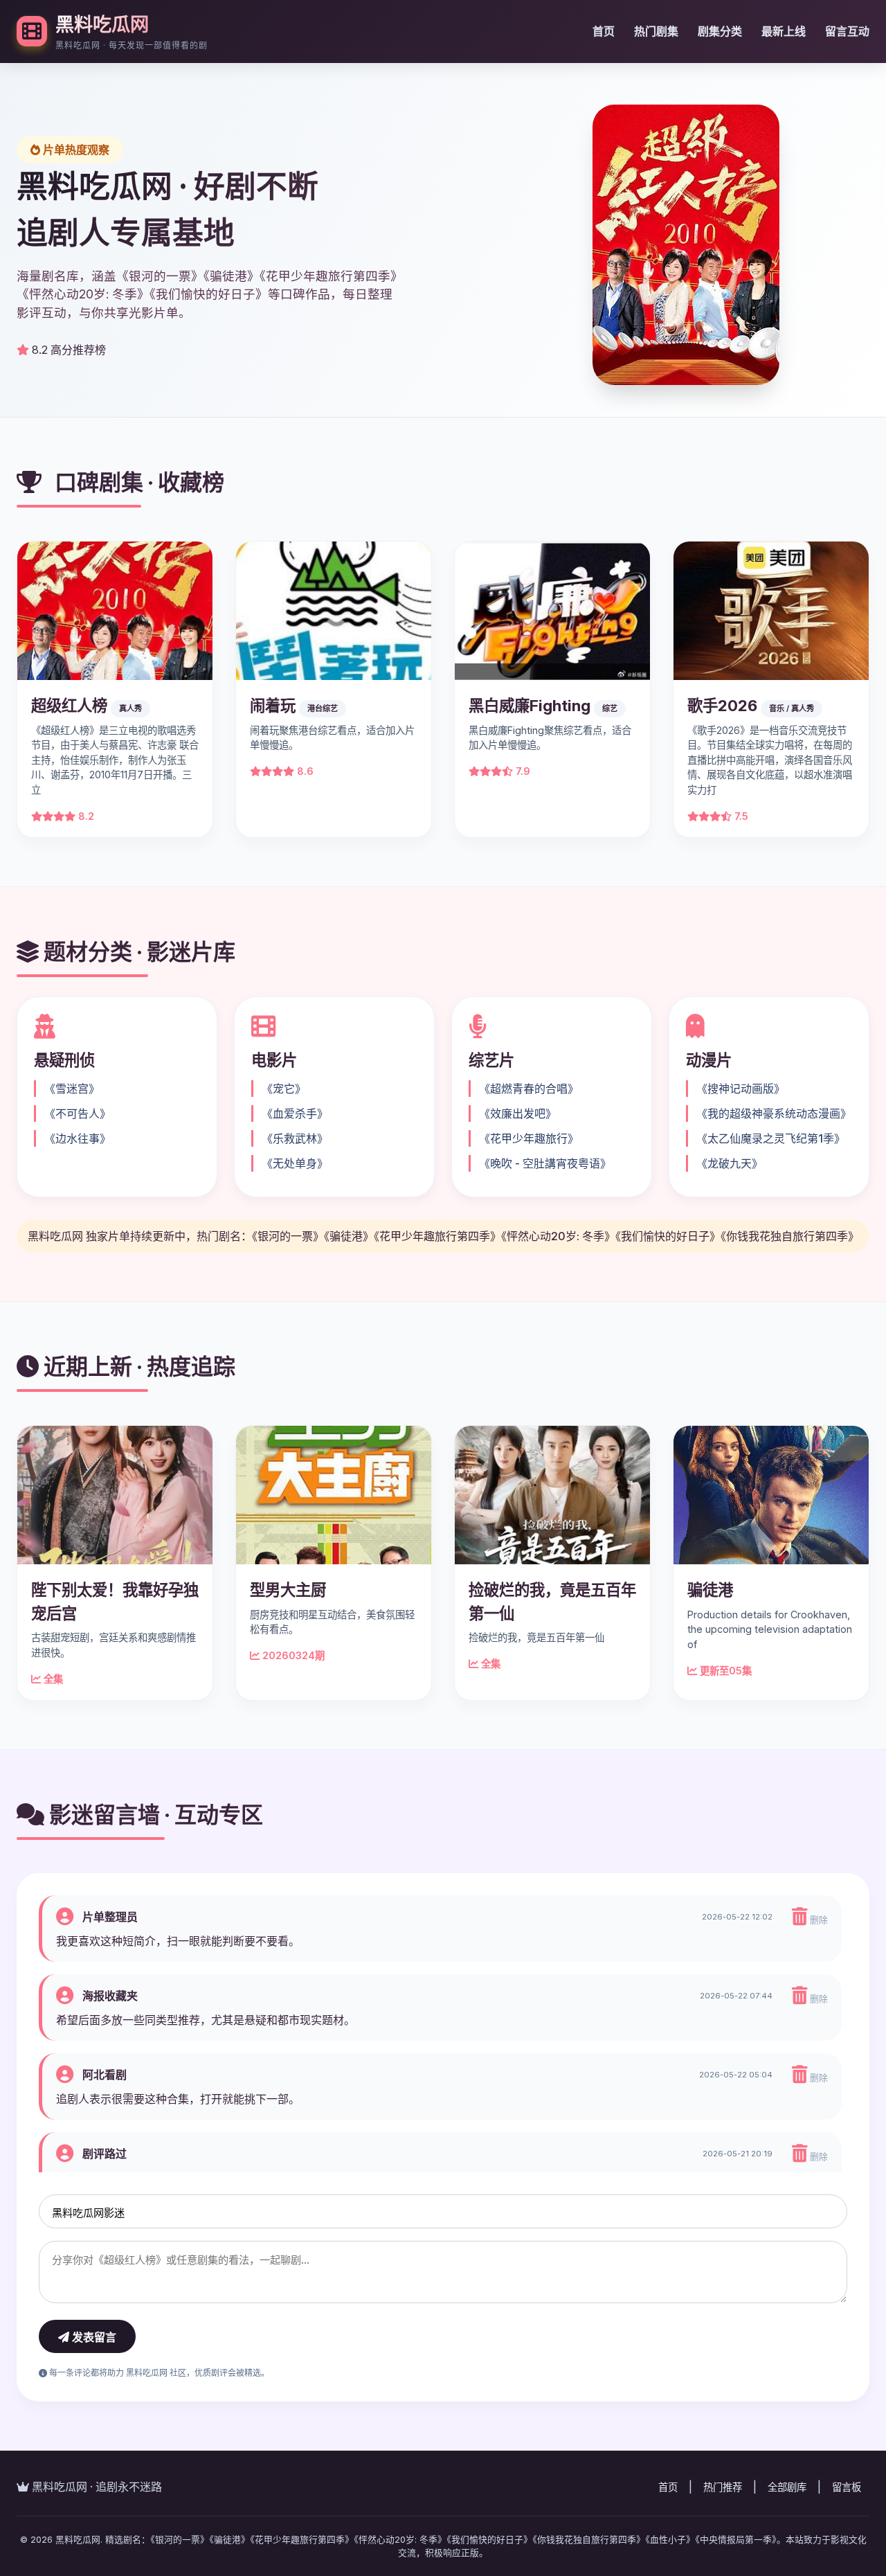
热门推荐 (723, 2487)
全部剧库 (787, 2487)
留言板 (847, 2487)
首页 (604, 31)
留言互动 (847, 31)
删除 (817, 1920)
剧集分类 (720, 31)
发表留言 (93, 2337)
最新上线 (784, 31)
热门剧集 (656, 31)
